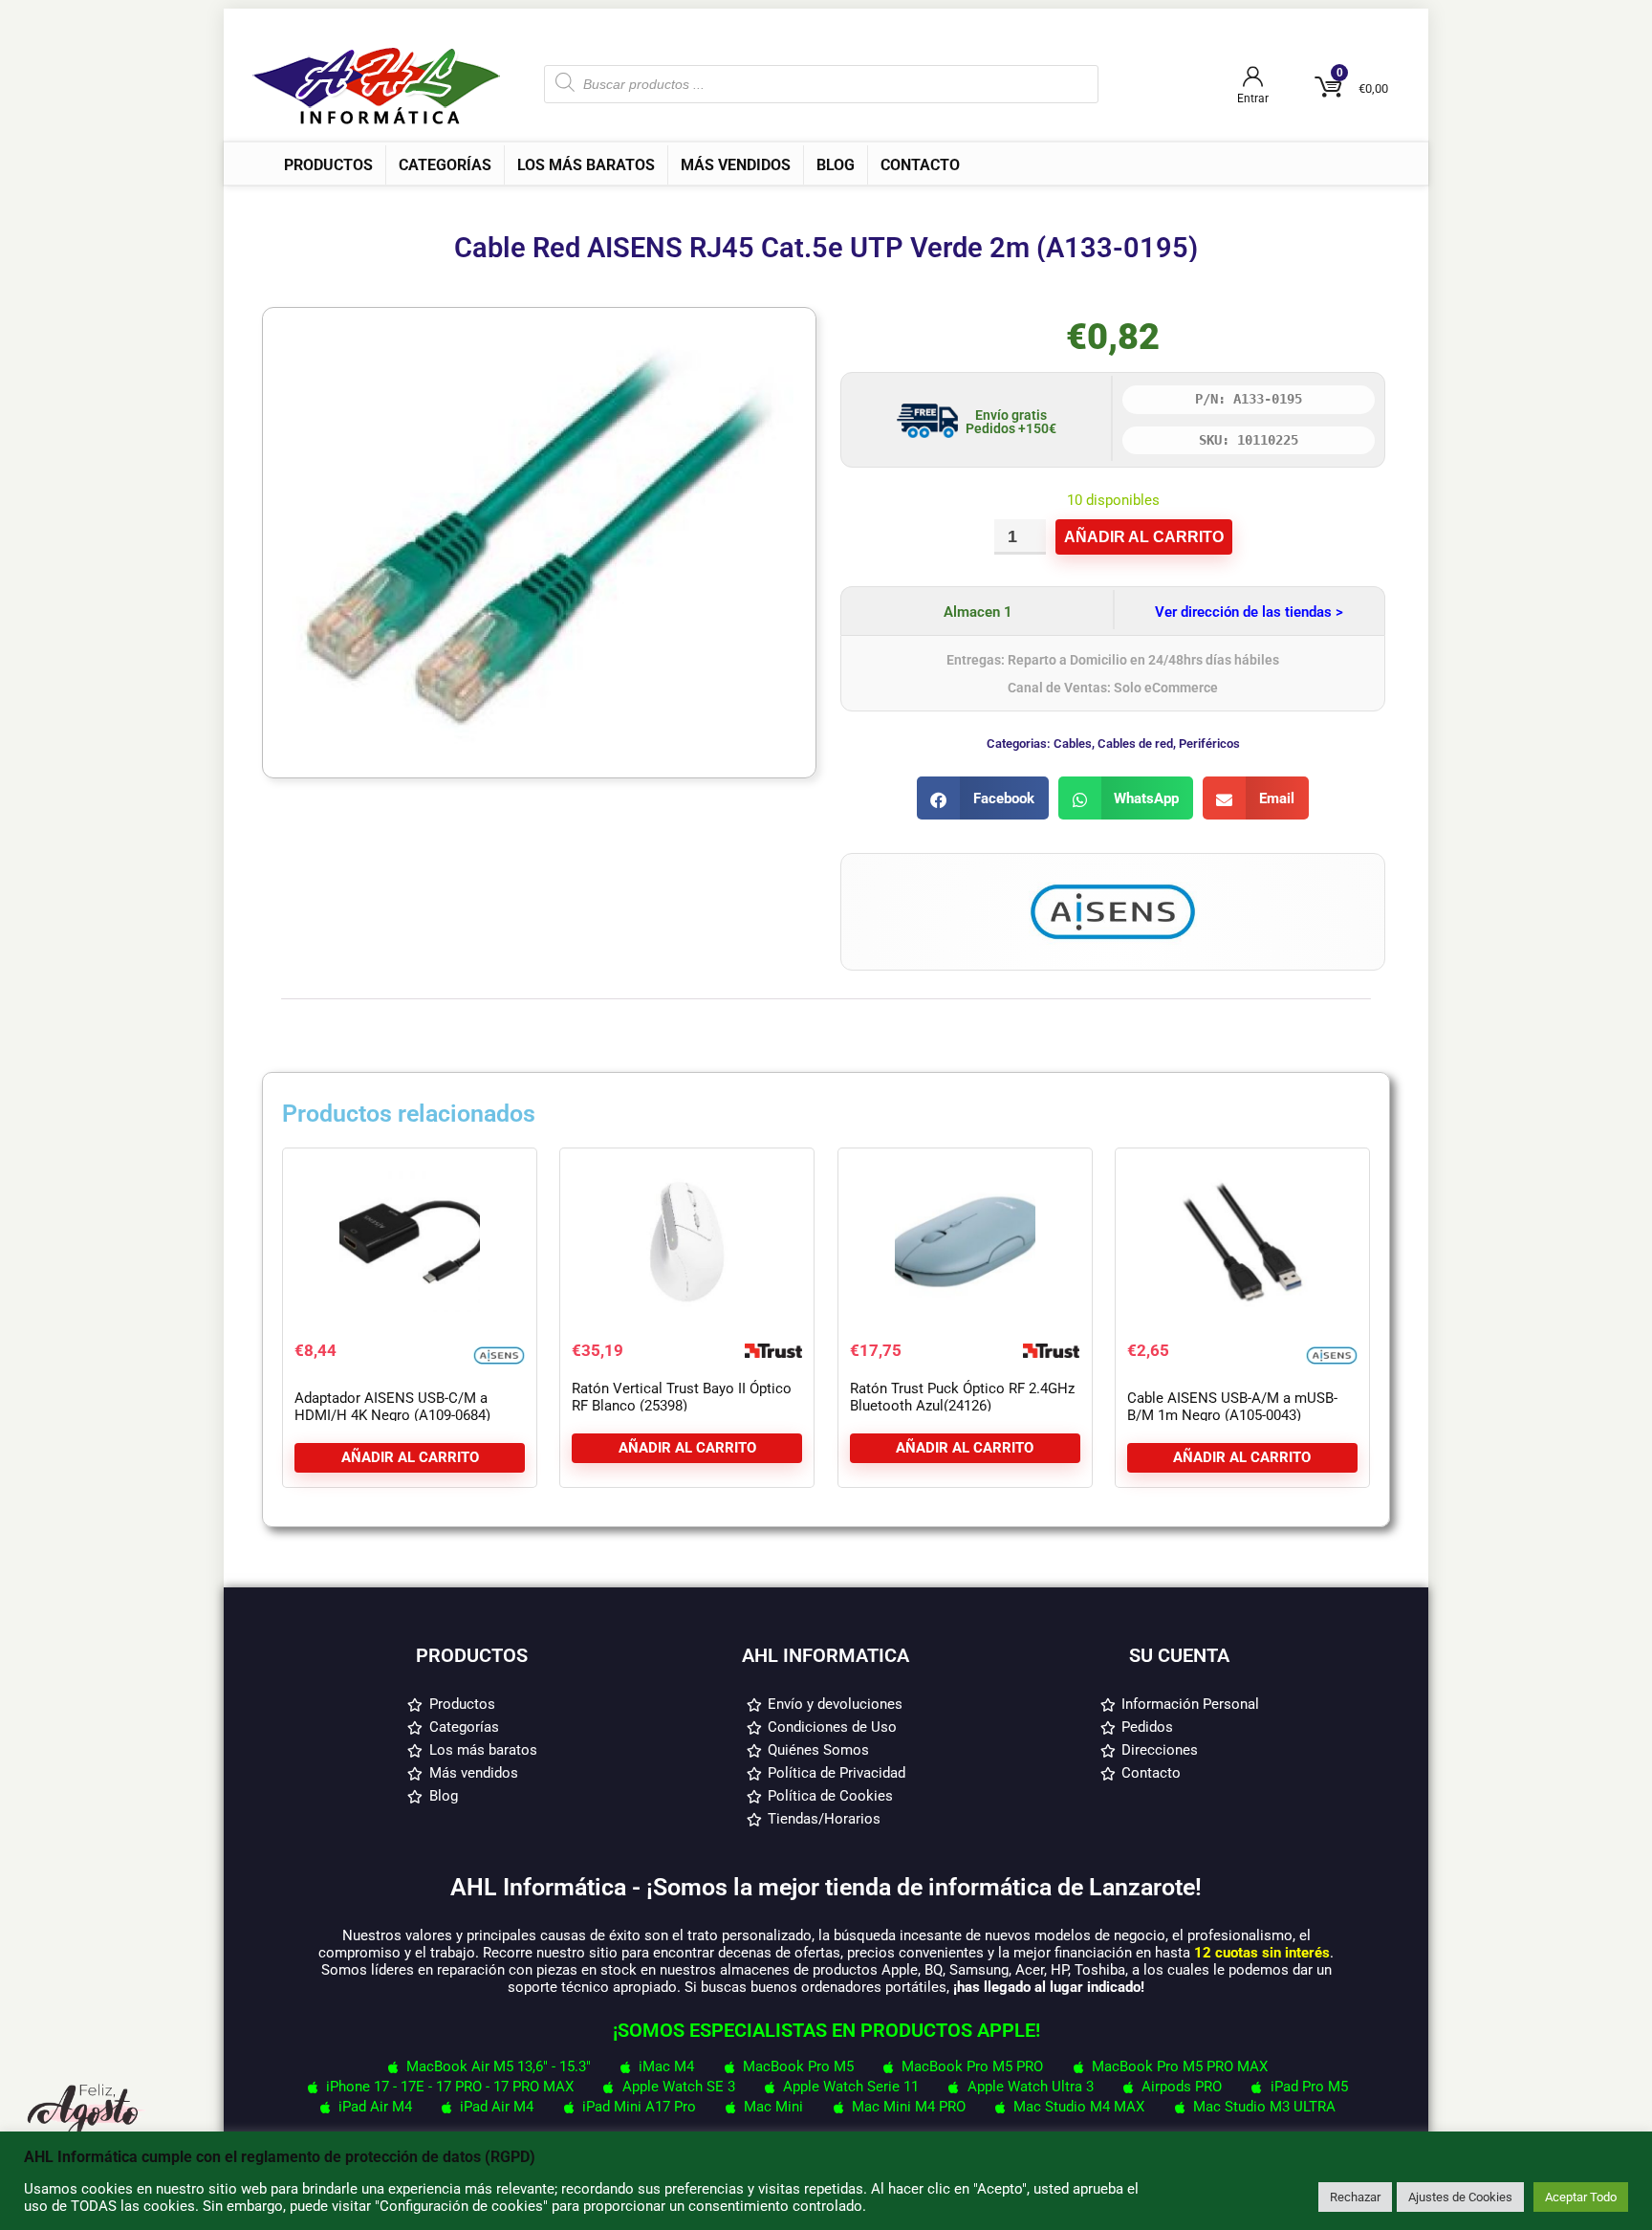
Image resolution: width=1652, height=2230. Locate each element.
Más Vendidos (736, 165)
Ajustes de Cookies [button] (1460, 2197)
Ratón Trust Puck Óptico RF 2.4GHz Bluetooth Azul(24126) (962, 1397)
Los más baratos (586, 165)
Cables (1073, 743)
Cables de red (1135, 743)
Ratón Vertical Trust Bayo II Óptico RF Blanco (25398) (682, 1397)
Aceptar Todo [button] (1581, 2197)
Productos (328, 165)
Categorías (445, 165)
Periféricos (1209, 743)
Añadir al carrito (1144, 537)
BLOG (836, 165)
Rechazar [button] (1355, 2197)
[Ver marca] (1113, 882)
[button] (983, 798)
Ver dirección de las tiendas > (1249, 612)
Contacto (920, 165)
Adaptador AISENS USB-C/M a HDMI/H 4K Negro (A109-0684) (392, 1407)
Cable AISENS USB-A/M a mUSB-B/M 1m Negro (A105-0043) (1232, 1407)
